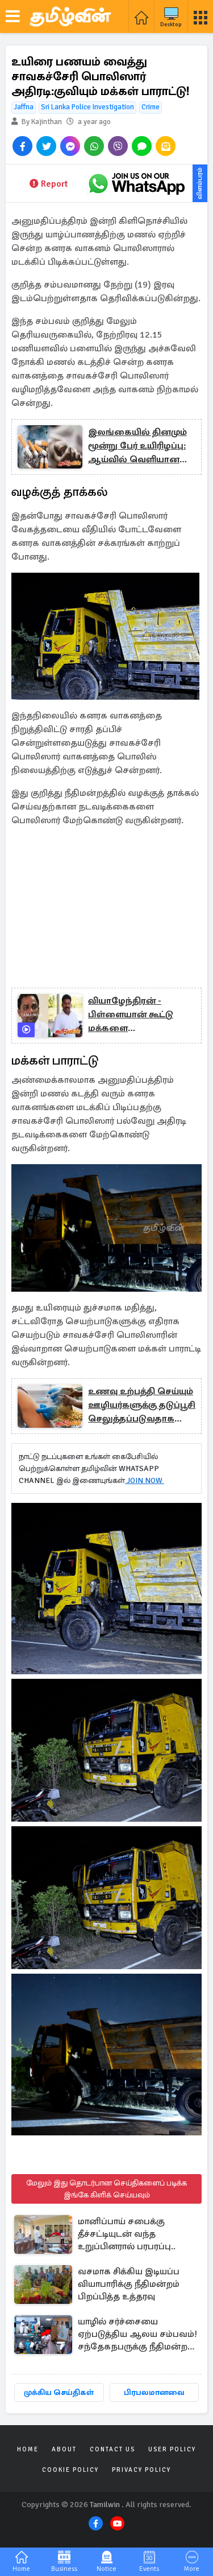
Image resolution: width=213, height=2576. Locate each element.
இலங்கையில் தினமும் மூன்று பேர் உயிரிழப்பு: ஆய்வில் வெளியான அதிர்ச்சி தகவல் (137, 446)
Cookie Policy (70, 2470)
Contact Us (112, 2449)
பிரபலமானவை (154, 2392)
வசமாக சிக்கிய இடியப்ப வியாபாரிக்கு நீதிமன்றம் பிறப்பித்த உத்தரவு (129, 2284)
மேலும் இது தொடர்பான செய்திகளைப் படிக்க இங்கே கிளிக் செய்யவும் (106, 2189)
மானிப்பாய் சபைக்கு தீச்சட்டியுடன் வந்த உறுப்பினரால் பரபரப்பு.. (127, 2234)
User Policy (172, 2449)
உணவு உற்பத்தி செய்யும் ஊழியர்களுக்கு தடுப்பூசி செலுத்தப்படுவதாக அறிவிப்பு (142, 1406)
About (64, 2449)
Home (28, 2449)
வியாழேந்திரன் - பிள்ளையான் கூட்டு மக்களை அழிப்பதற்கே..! (131, 1015)
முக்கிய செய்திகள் (59, 2392)
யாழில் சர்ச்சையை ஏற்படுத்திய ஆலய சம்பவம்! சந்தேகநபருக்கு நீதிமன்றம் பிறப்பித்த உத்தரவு (137, 2335)
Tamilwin (105, 2505)
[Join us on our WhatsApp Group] (136, 183)
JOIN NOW (145, 1480)
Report (54, 184)
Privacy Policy (141, 2470)
